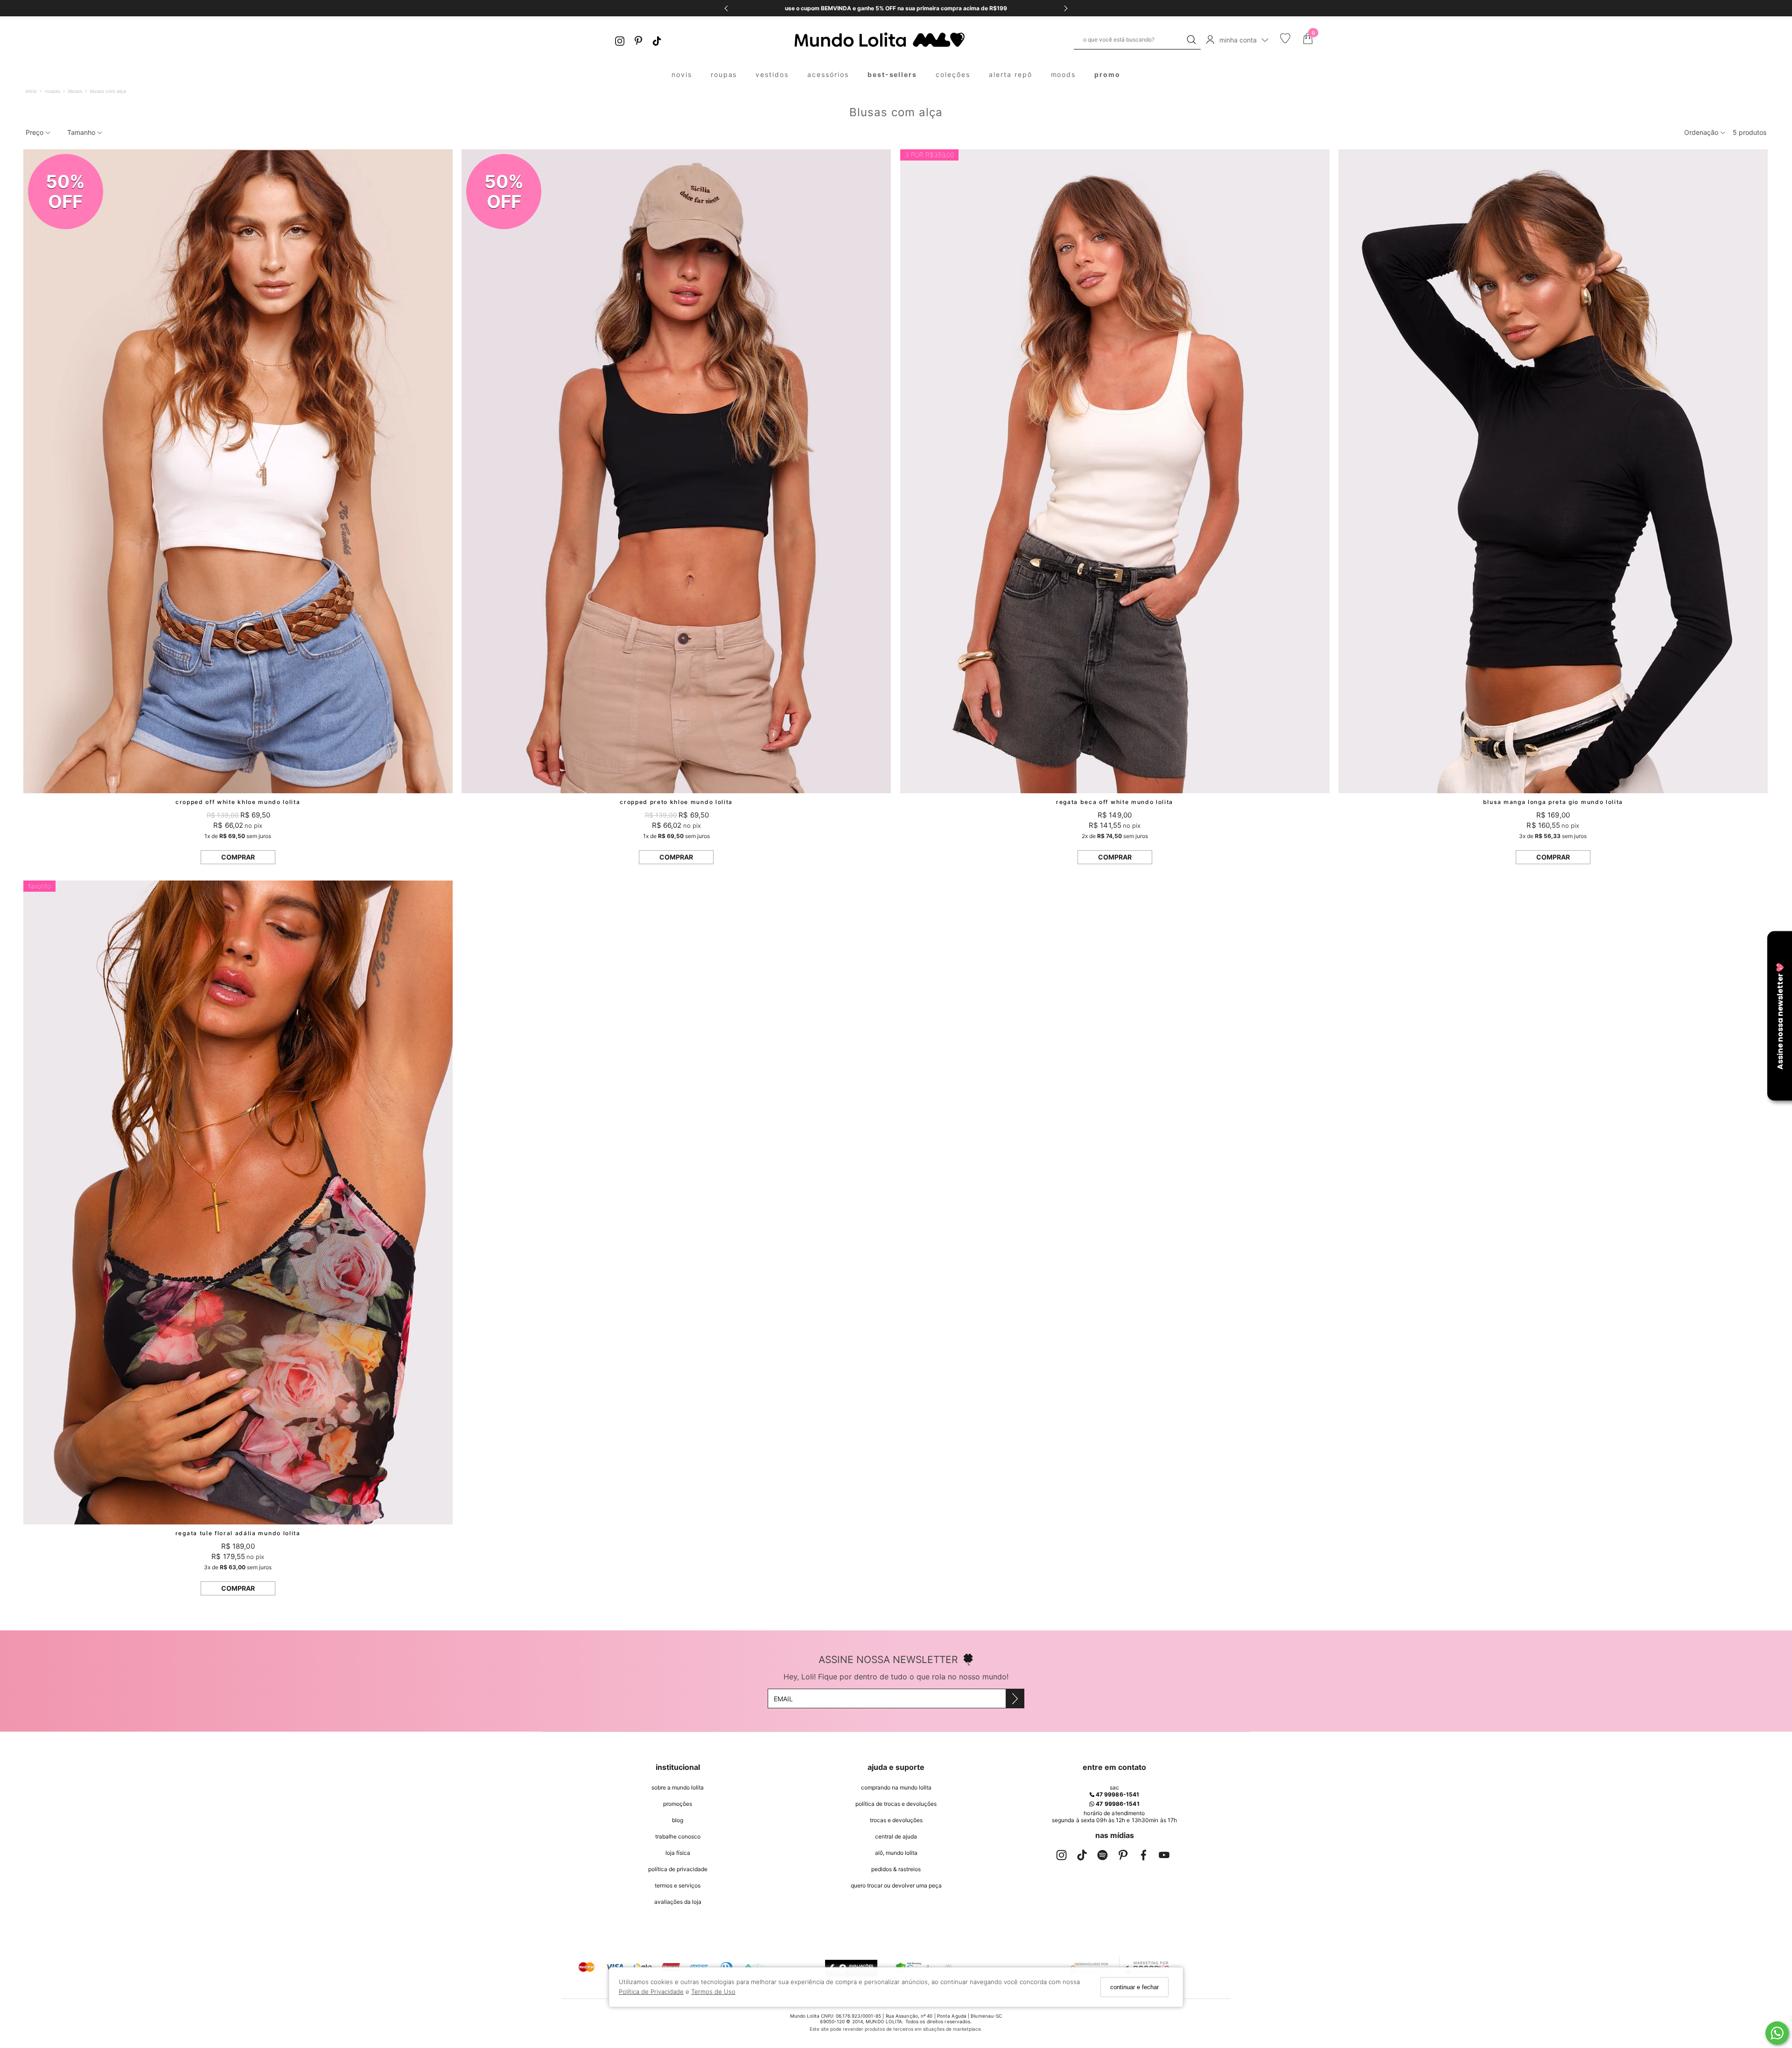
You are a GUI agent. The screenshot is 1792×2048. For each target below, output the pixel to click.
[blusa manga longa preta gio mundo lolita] (1553, 471)
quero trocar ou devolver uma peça (896, 1885)
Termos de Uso (713, 1992)
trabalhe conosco (678, 1836)
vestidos (772, 74)
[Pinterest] (638, 40)
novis (682, 74)
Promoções (678, 1804)
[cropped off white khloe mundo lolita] (238, 471)
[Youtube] (1164, 1857)
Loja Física (678, 1853)
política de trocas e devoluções (896, 1804)
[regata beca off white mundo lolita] (1115, 471)
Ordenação (1702, 132)
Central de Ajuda (896, 1836)
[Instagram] (620, 40)
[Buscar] (1191, 40)
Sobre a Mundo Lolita (678, 1787)
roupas (724, 74)
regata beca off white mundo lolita (1115, 802)
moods (1064, 74)
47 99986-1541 (1117, 1794)
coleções (953, 74)
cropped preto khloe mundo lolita (676, 802)
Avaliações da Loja (678, 1902)
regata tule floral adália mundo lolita (238, 1533)
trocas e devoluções (896, 1820)
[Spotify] (1102, 1857)
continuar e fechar (1134, 1987)
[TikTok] (657, 40)
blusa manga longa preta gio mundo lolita (1553, 802)
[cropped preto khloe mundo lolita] (676, 471)
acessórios (828, 74)
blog (678, 1820)
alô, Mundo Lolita (896, 1853)
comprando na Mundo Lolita (896, 1787)
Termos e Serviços (678, 1885)
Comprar (238, 857)
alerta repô (1011, 74)
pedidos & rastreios (896, 1869)
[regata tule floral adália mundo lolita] (238, 1202)
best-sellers (892, 74)
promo (1107, 74)
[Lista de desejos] (1285, 41)
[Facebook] (1143, 1857)
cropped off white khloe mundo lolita (238, 802)
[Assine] (1015, 1699)
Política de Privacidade (651, 1992)
